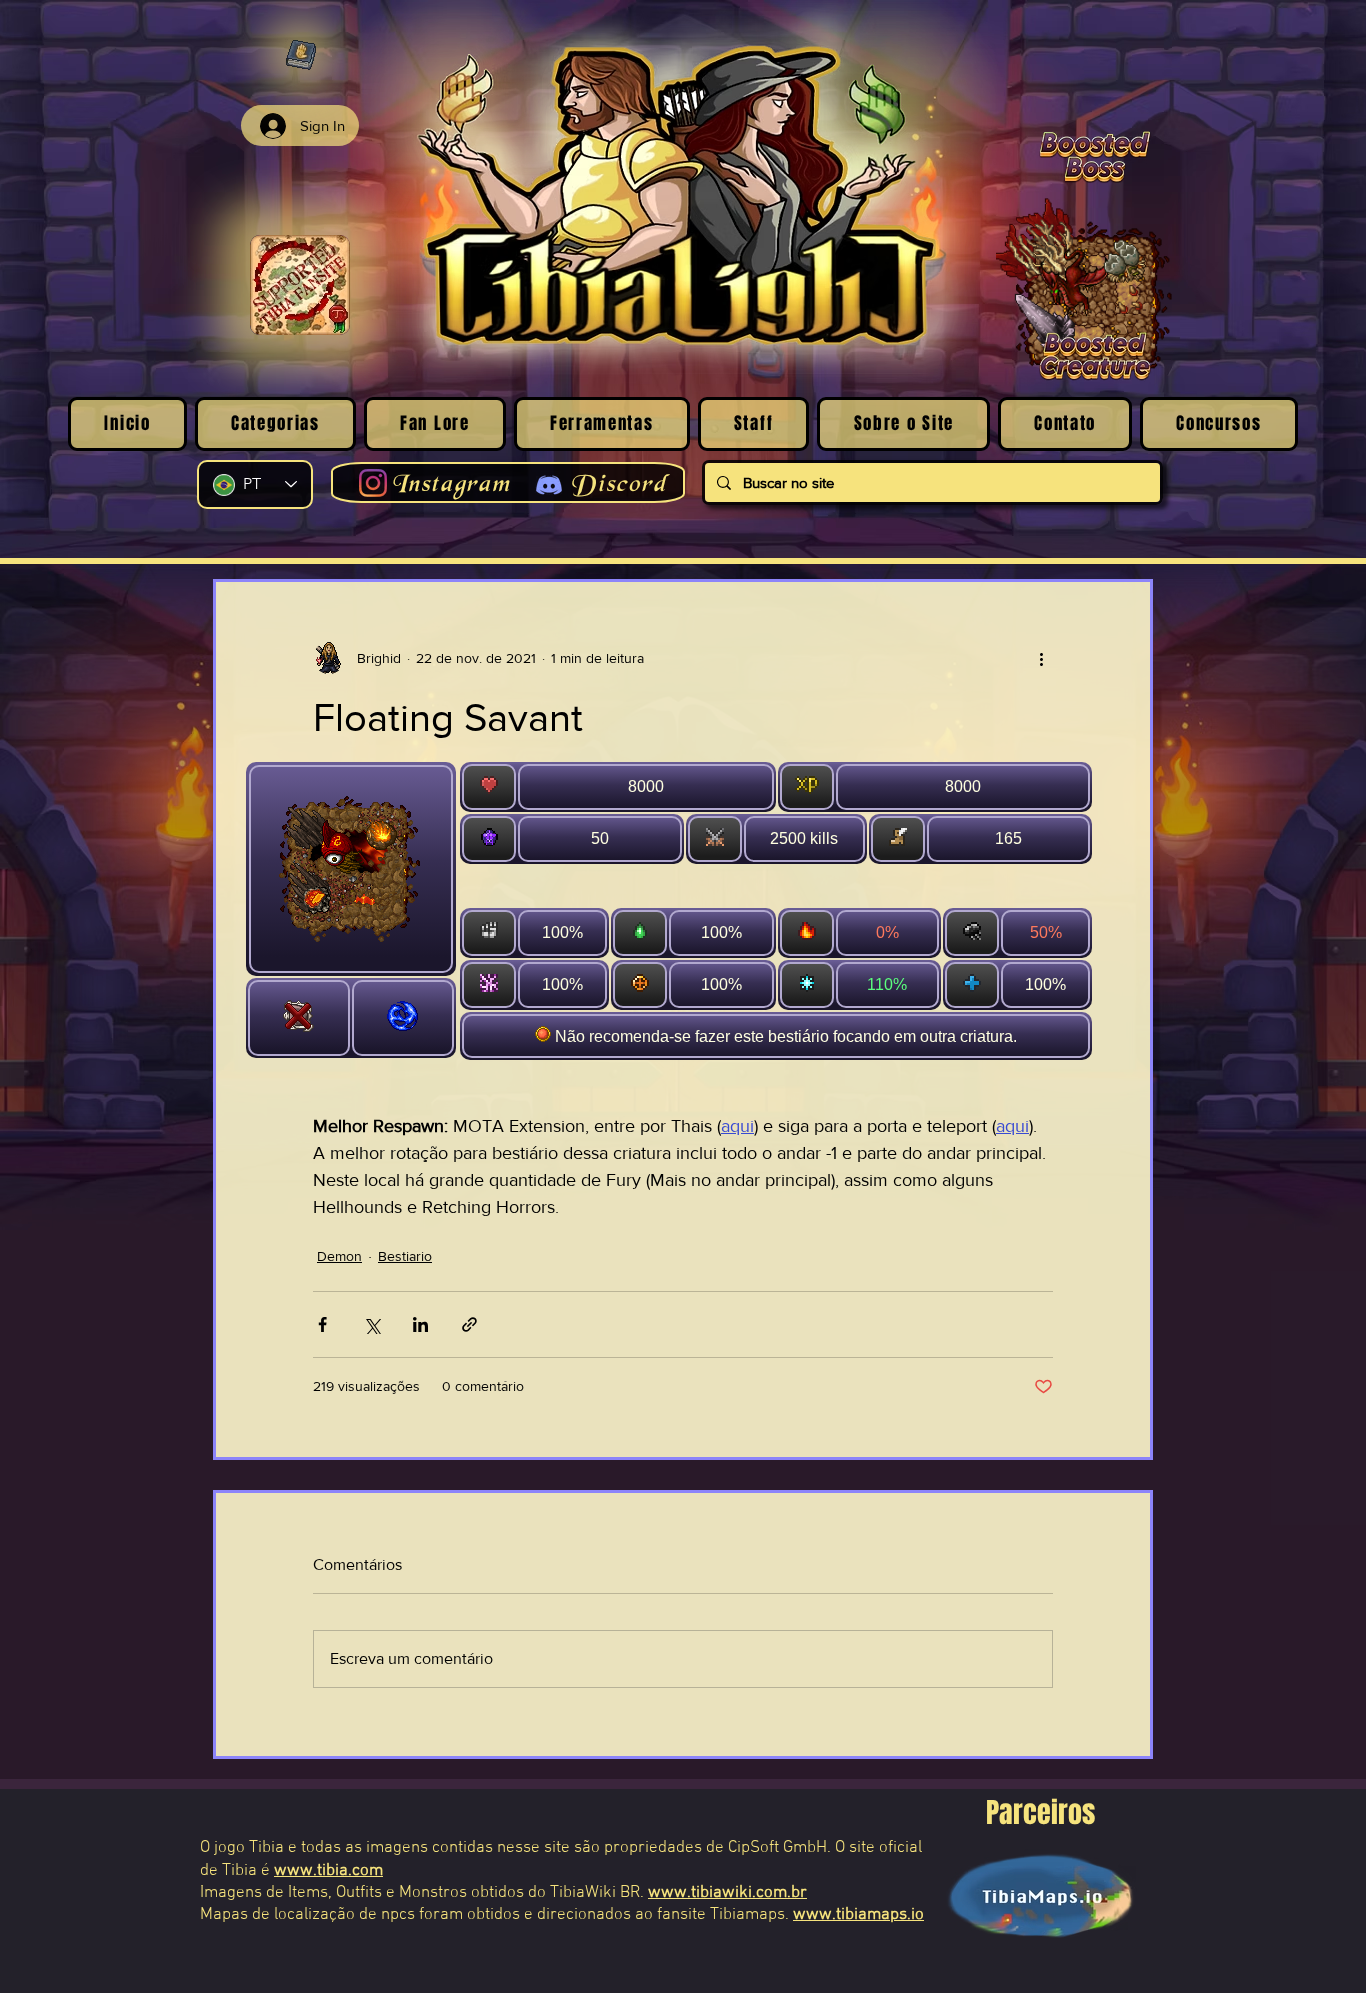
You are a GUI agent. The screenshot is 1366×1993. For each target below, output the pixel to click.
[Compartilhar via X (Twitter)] (371, 1324)
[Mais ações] (1041, 658)
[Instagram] (373, 483)
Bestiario (405, 1256)
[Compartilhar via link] (469, 1324)
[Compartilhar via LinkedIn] (420, 1324)
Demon (339, 1256)
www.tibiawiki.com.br (727, 1893)
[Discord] (549, 485)
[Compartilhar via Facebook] (322, 1324)
